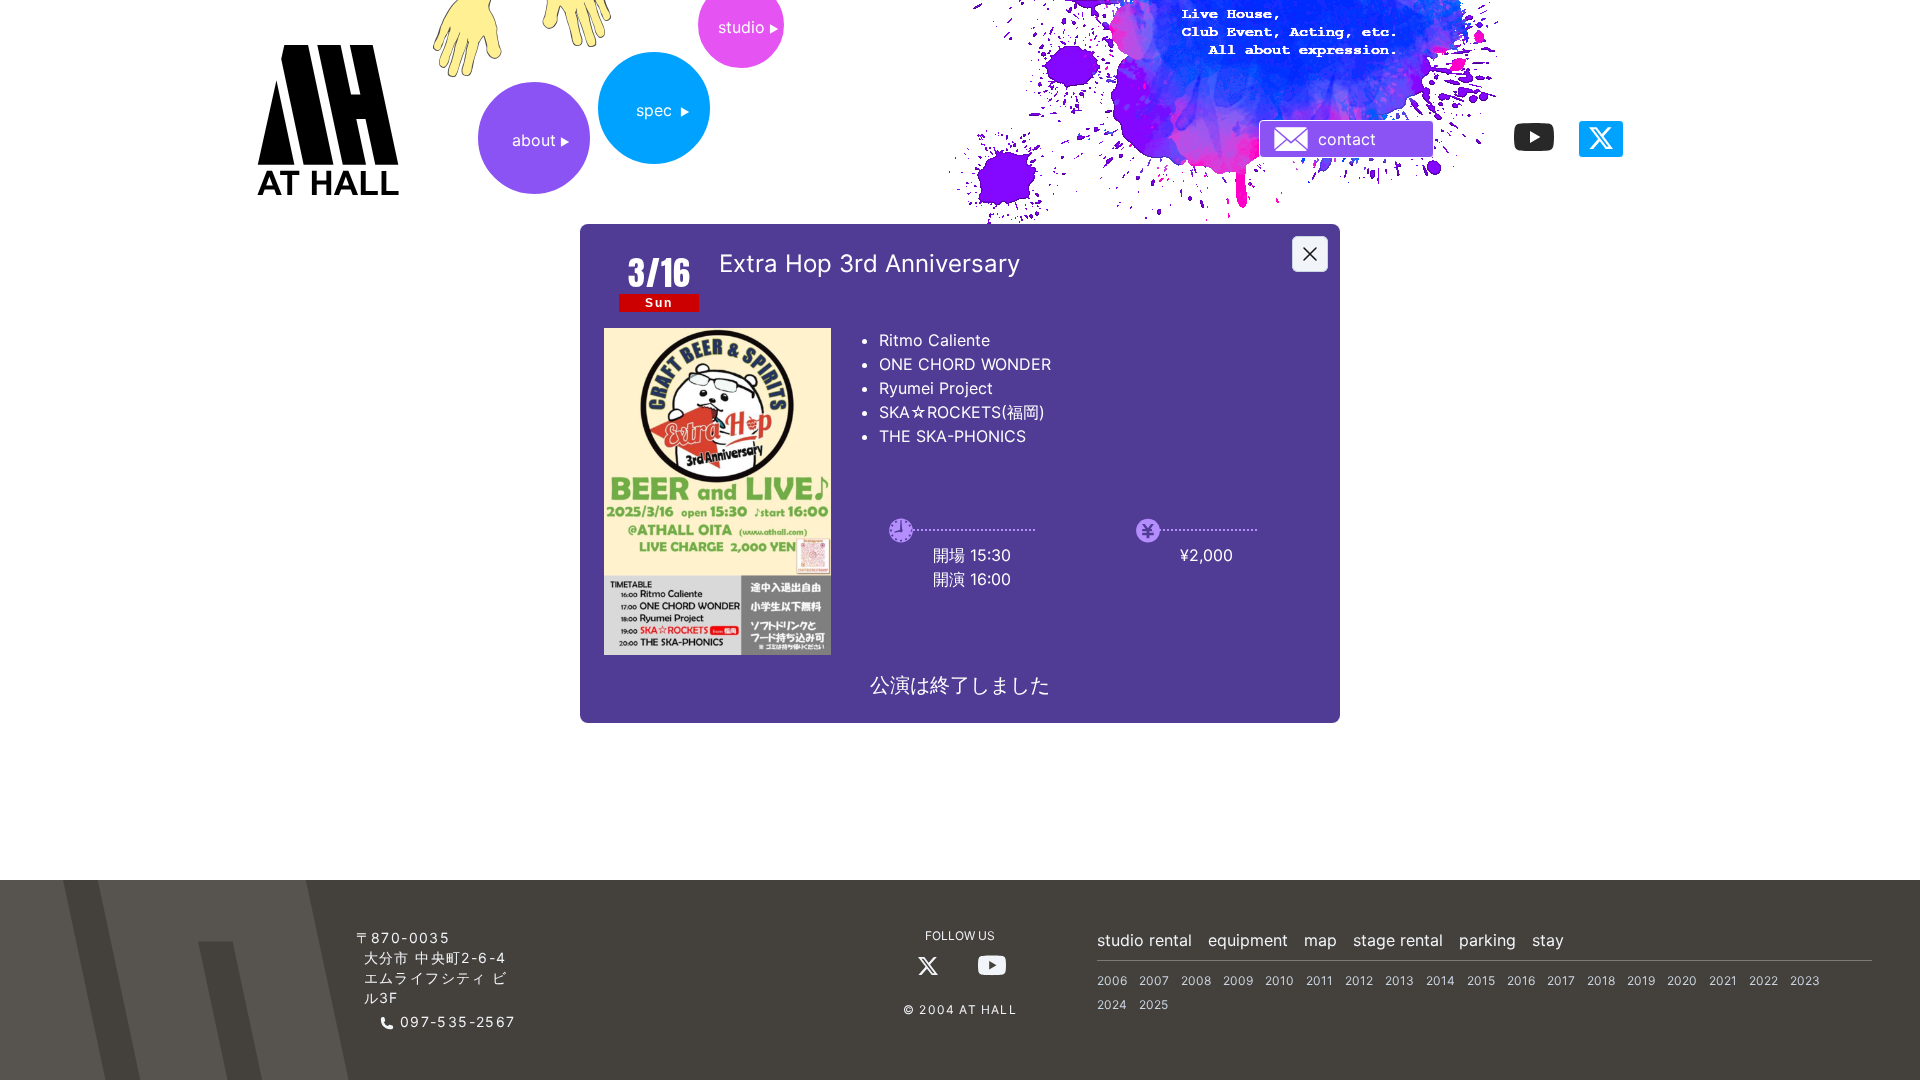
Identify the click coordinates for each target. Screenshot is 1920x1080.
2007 (1154, 980)
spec (654, 110)
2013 (1399, 980)
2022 (1763, 980)
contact (1347, 139)
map (1320, 940)
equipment (1248, 940)
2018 (1601, 980)
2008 (1196, 980)
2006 (1112, 980)
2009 (1238, 980)
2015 (1481, 980)
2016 (1521, 980)
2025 (1153, 1004)
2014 (1440, 980)
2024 (1112, 1004)
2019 (1641, 980)
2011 (1319, 980)
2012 (1359, 980)
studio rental (1144, 940)
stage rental (1398, 940)
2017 (1561, 980)
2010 (1279, 980)
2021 (1723, 980)
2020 (1682, 980)
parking (1487, 940)
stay (1548, 940)
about (534, 140)
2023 (1805, 980)
